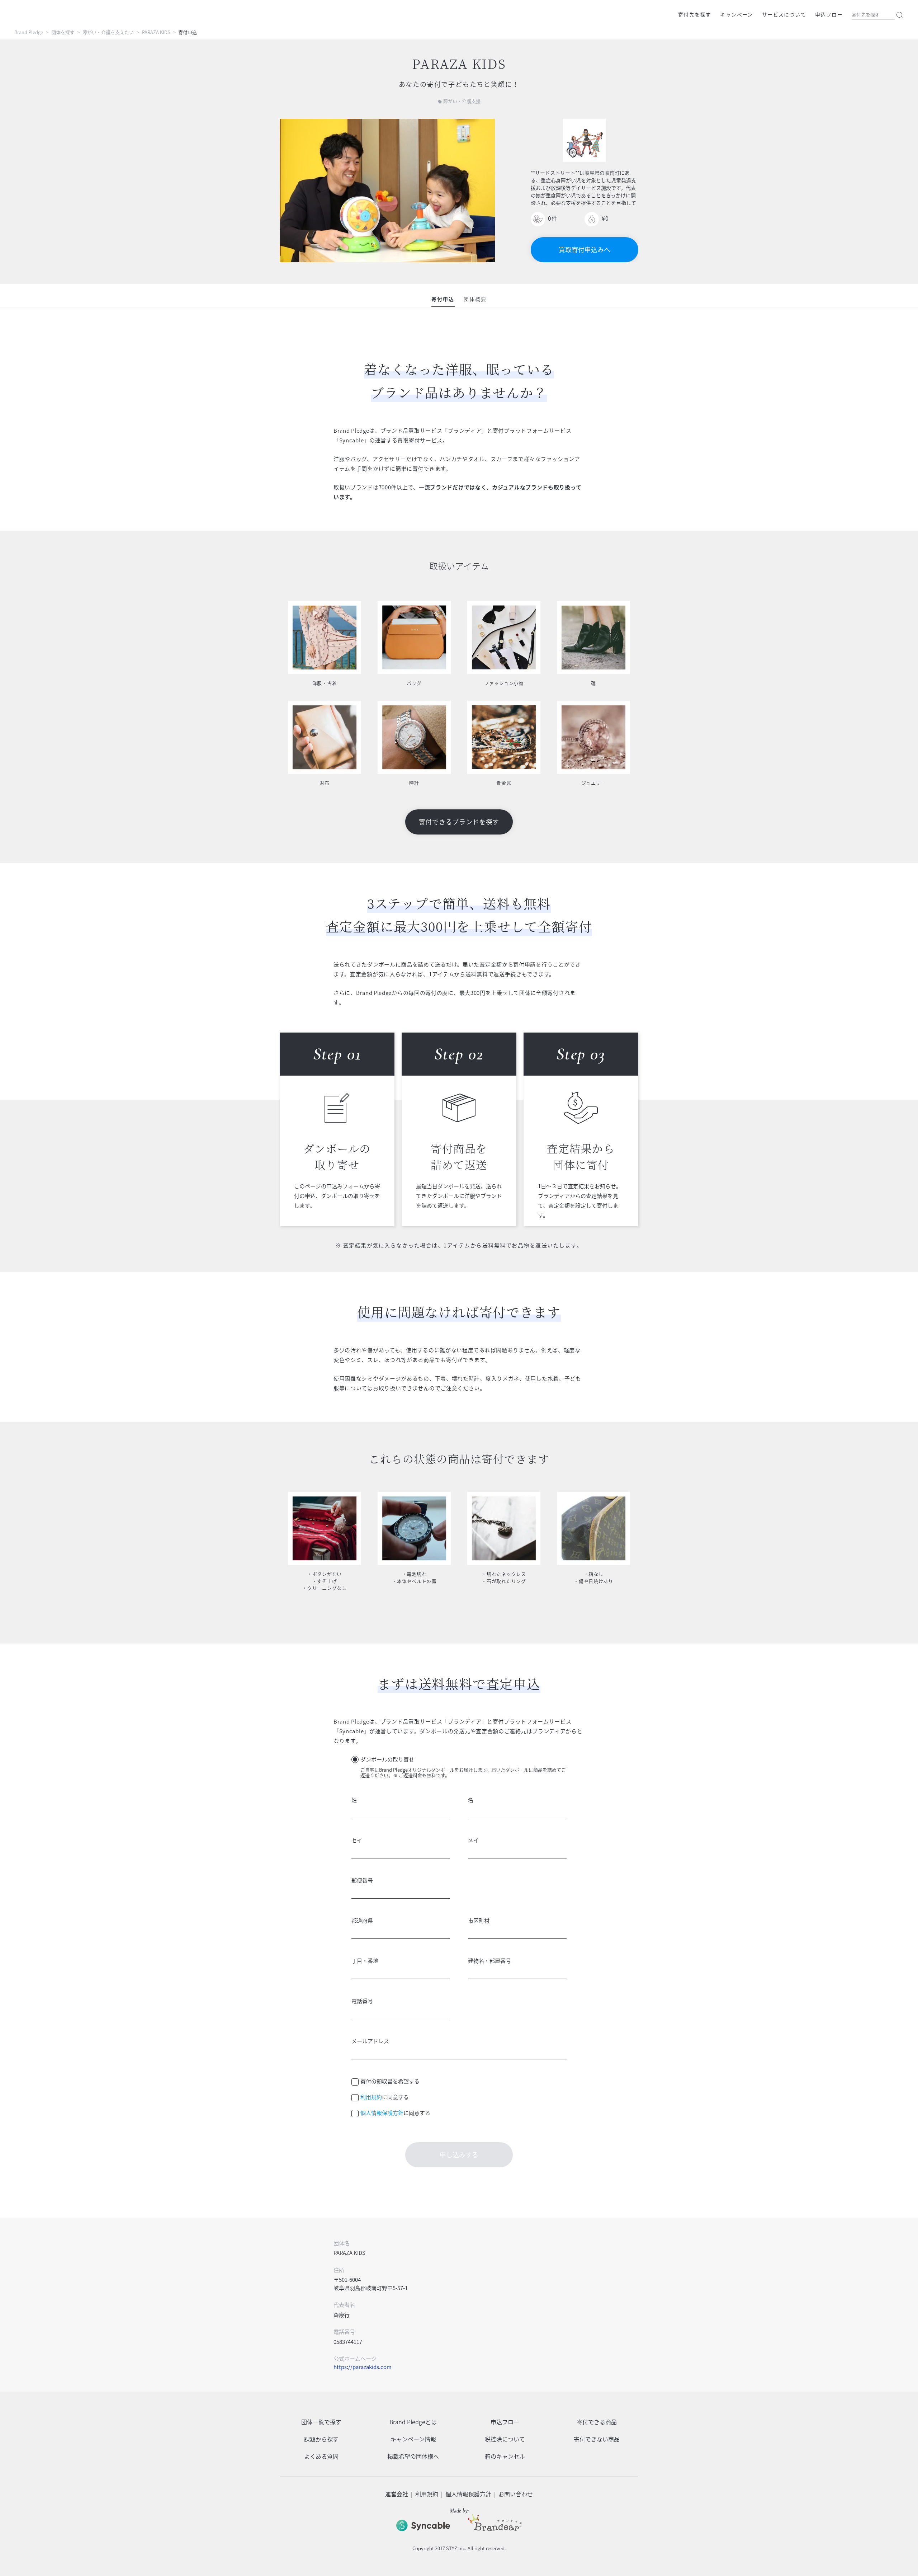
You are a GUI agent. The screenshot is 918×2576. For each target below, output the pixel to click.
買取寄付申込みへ (585, 250)
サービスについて (784, 14)
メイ (473, 1840)
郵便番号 (362, 1880)
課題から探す (321, 2439)
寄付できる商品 (597, 2422)
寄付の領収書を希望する (390, 2081)
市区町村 (479, 1921)
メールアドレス (370, 2041)
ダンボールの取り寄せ (387, 1759)
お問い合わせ (516, 2494)
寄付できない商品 (597, 2439)
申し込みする (459, 2155)
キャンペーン (736, 14)
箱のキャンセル (505, 2456)
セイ (357, 1840)
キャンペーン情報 (413, 2439)
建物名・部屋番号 (489, 1961)
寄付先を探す (695, 14)
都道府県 (362, 1921)
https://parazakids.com (363, 2367)
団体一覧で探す (321, 2422)
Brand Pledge (29, 32)
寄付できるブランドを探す (459, 822)
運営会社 (397, 2494)
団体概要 (475, 299)
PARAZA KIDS (156, 32)
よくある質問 (321, 2456)
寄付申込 (443, 299)
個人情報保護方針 (382, 2113)
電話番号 (362, 2001)
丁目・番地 (365, 1961)
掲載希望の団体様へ (413, 2456)
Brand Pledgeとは (413, 2422)
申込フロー (829, 14)
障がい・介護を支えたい (108, 32)
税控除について (505, 2439)
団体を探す (63, 32)
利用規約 (371, 2097)
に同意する (385, 2097)
